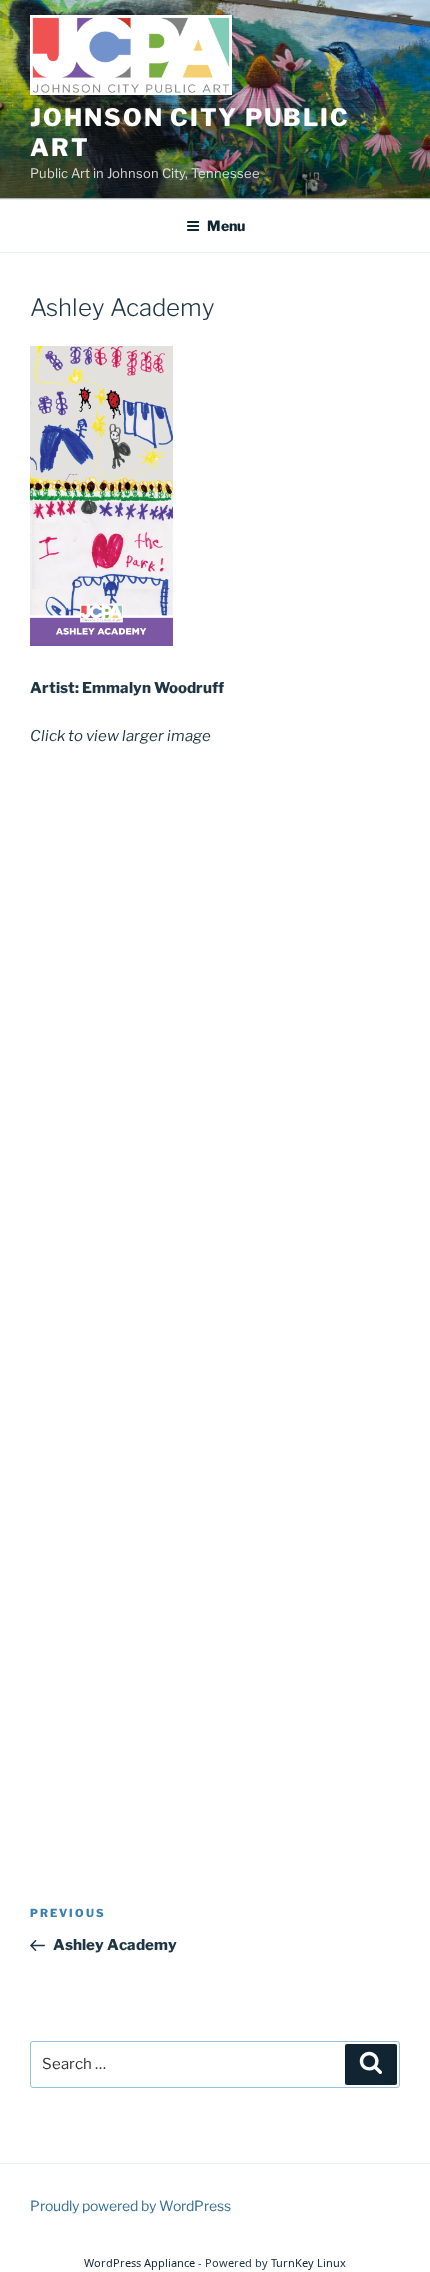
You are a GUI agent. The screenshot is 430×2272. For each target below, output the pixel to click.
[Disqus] (215, 1021)
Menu (226, 225)
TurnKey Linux (308, 2262)
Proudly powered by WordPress (130, 2205)
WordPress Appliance (139, 2262)
